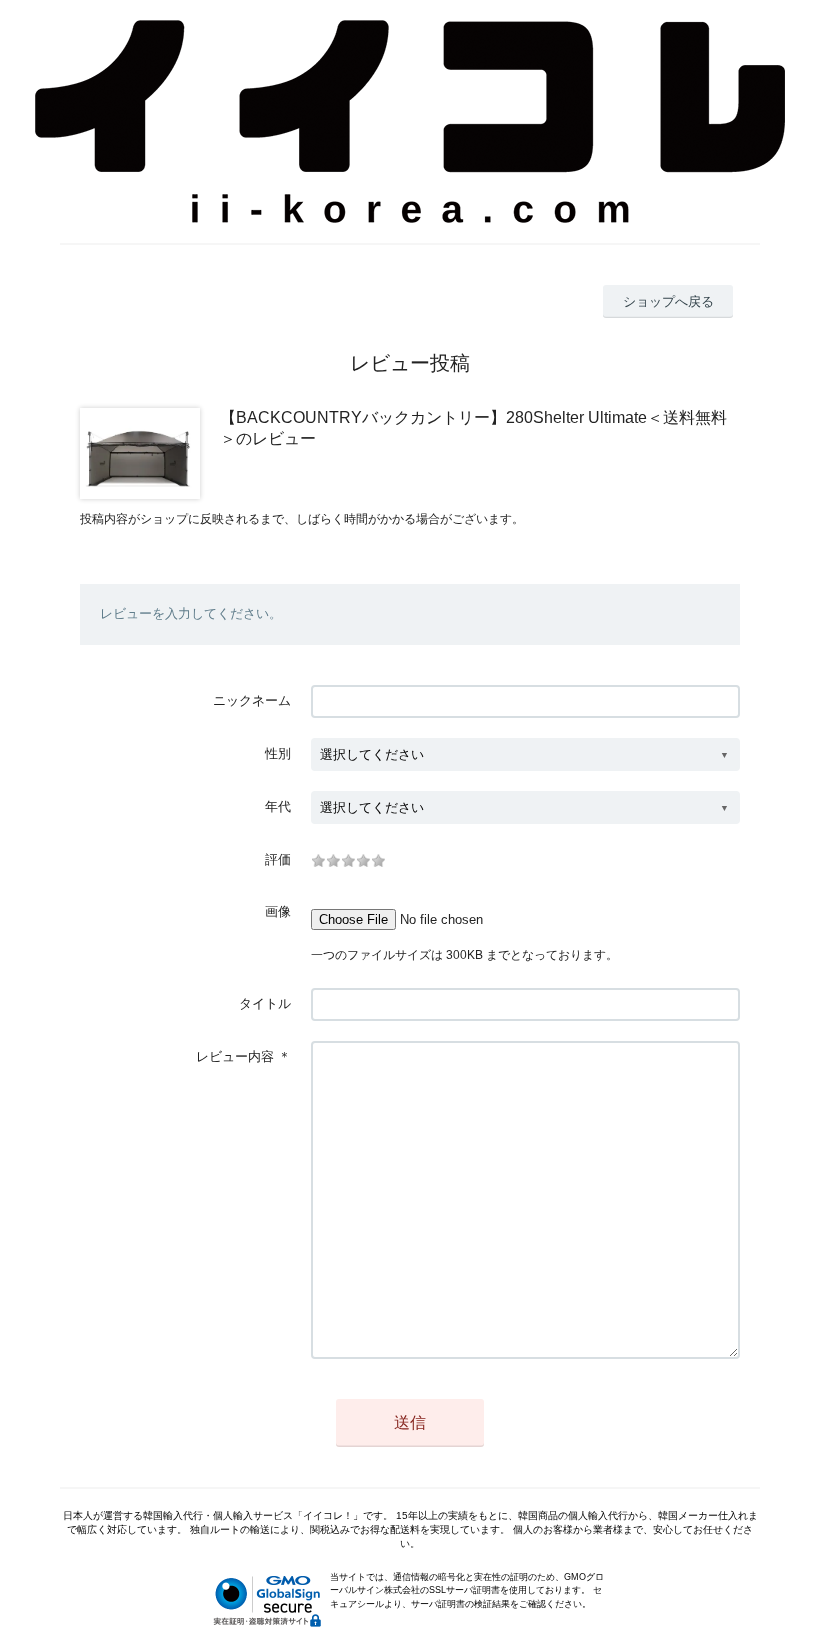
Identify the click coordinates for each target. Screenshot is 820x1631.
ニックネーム (252, 700)
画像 (278, 911)
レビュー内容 (235, 1056)
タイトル (265, 1003)
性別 (278, 753)
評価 (278, 859)
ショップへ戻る (668, 301)
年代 (278, 806)
